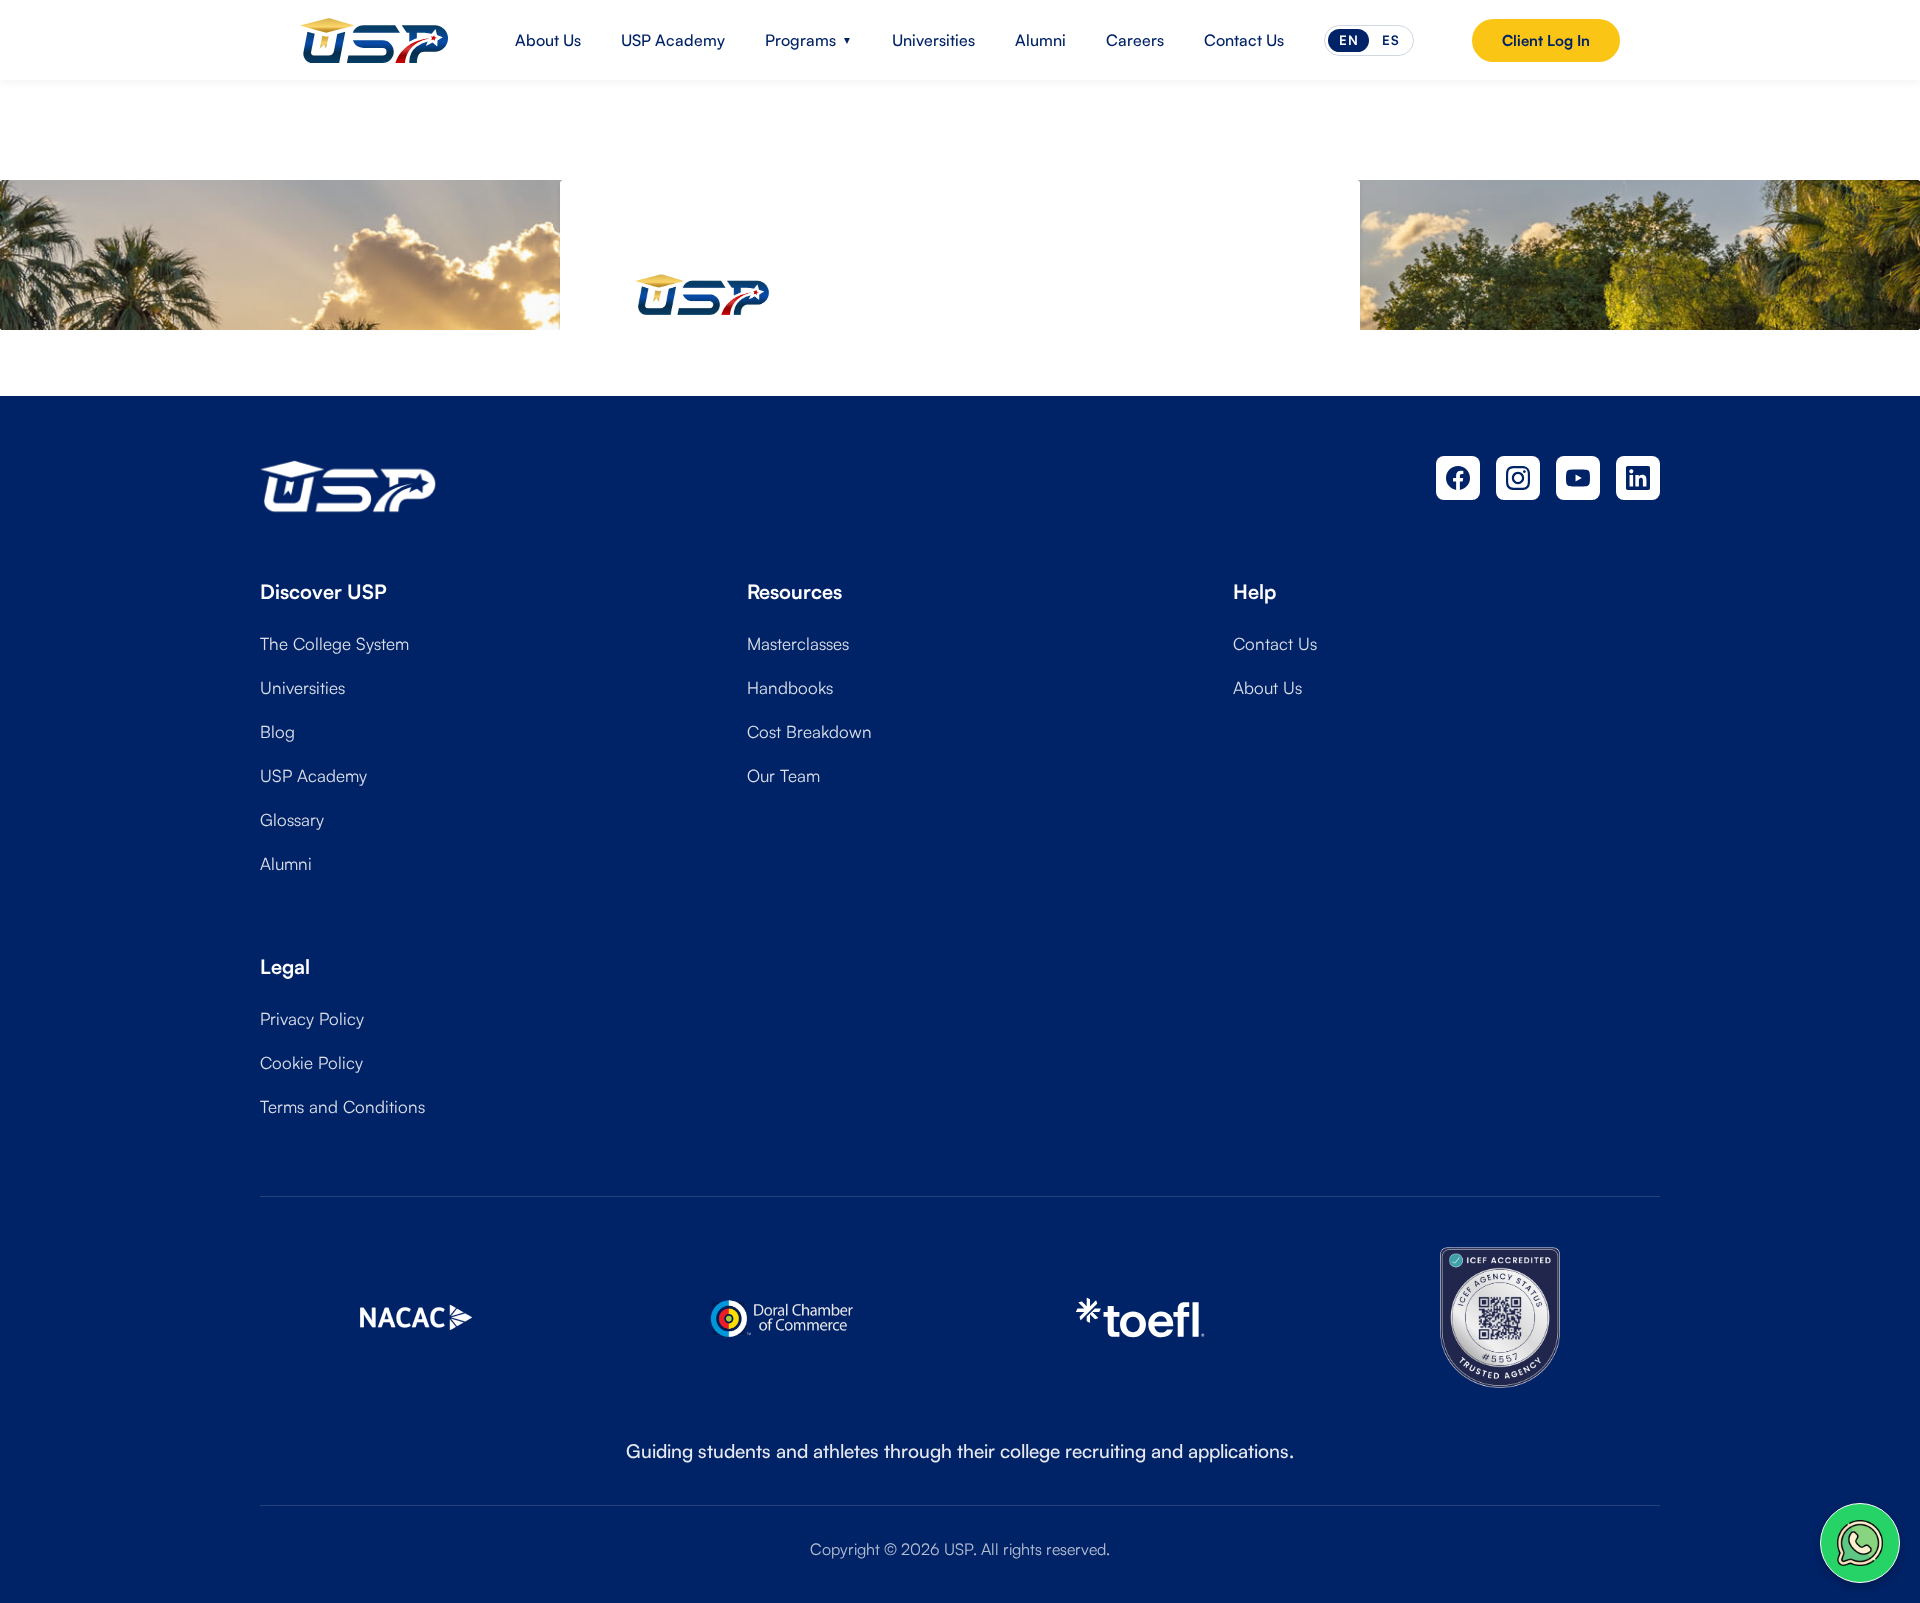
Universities (933, 40)
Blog (277, 731)
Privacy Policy (312, 1018)
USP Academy (673, 40)
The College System (334, 643)
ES (1390, 40)
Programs (808, 40)
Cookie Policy (311, 1062)
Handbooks (790, 687)
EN (1348, 40)
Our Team (783, 775)
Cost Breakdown (809, 731)
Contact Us (1244, 40)
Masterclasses (798, 643)
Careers (1135, 40)
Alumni (1040, 40)
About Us (548, 40)
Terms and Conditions (342, 1106)
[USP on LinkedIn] (1638, 478)
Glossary (292, 819)
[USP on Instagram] (1518, 478)
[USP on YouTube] (1578, 478)
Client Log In (1546, 40)
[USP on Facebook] (1458, 478)
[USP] (374, 40)
